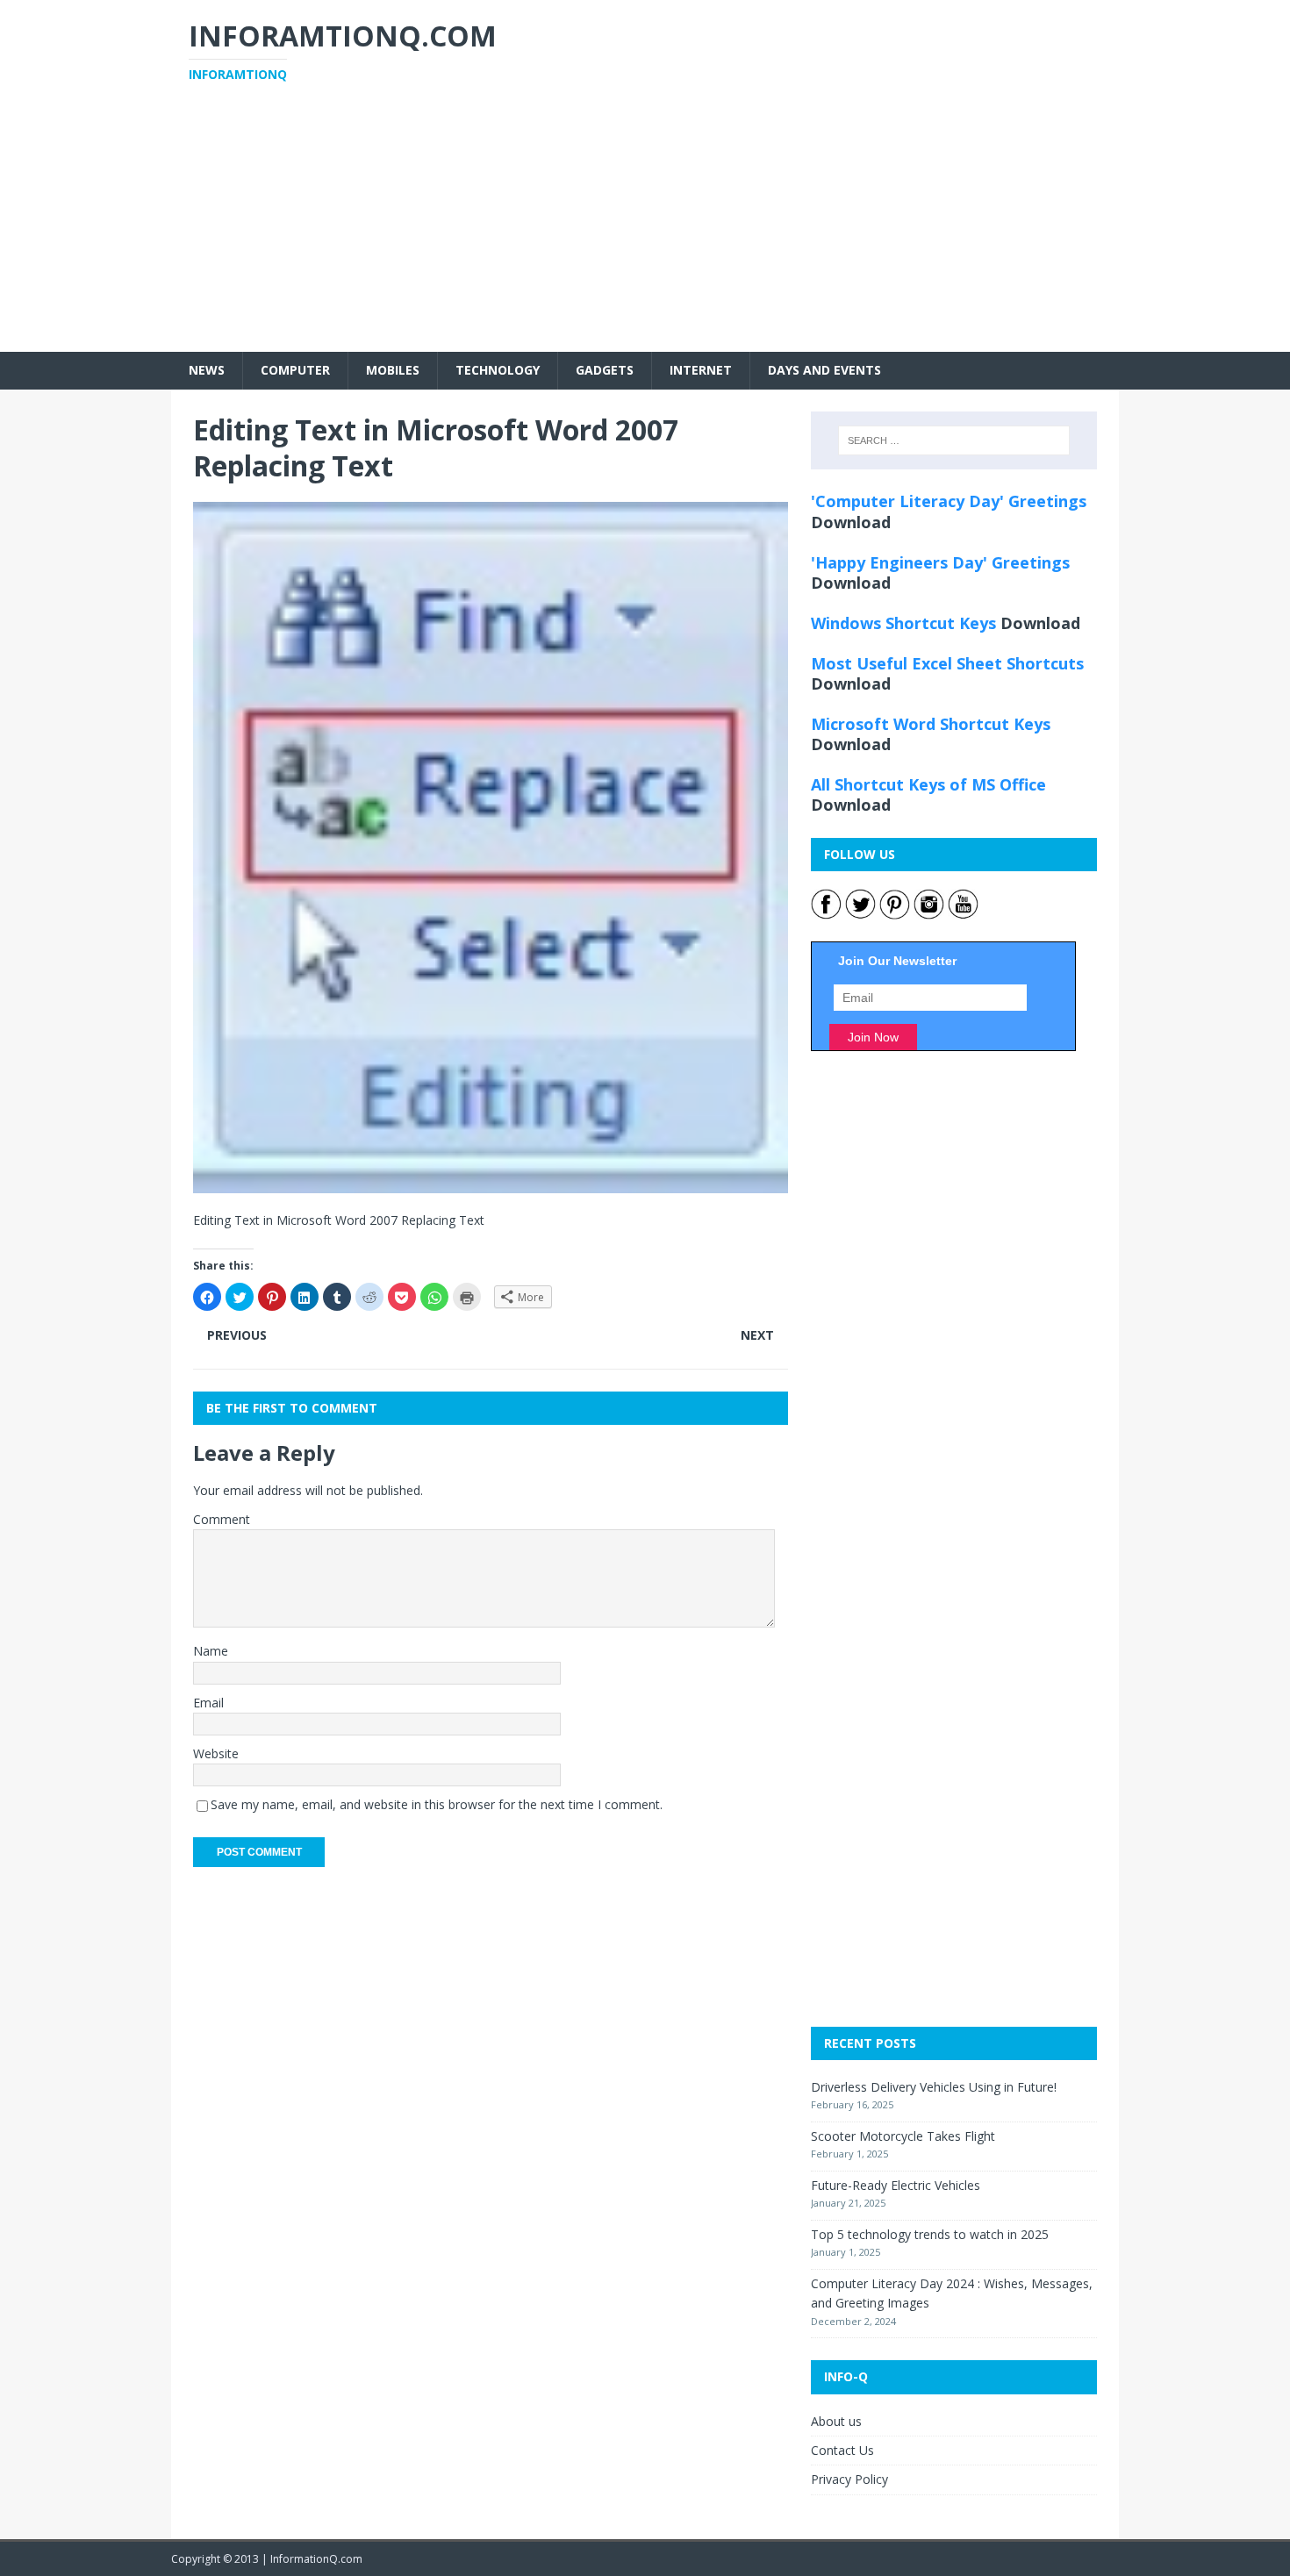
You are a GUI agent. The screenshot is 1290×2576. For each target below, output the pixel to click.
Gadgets (605, 370)
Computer (295, 370)
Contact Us (842, 2450)
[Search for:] (954, 440)
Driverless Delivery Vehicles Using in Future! (934, 2087)
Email (208, 1703)
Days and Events (824, 370)
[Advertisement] (645, 229)
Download (851, 522)
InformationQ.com (316, 2559)
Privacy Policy (849, 2479)
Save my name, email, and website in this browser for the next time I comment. (437, 1804)
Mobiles (393, 370)
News (207, 370)
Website (216, 1753)
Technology (498, 370)
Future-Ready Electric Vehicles (896, 2185)
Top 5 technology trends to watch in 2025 (930, 2234)
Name (211, 1651)
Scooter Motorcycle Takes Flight (903, 2136)
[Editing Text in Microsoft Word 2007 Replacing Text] (491, 1183)
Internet (701, 370)
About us (836, 2421)
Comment (222, 1519)
